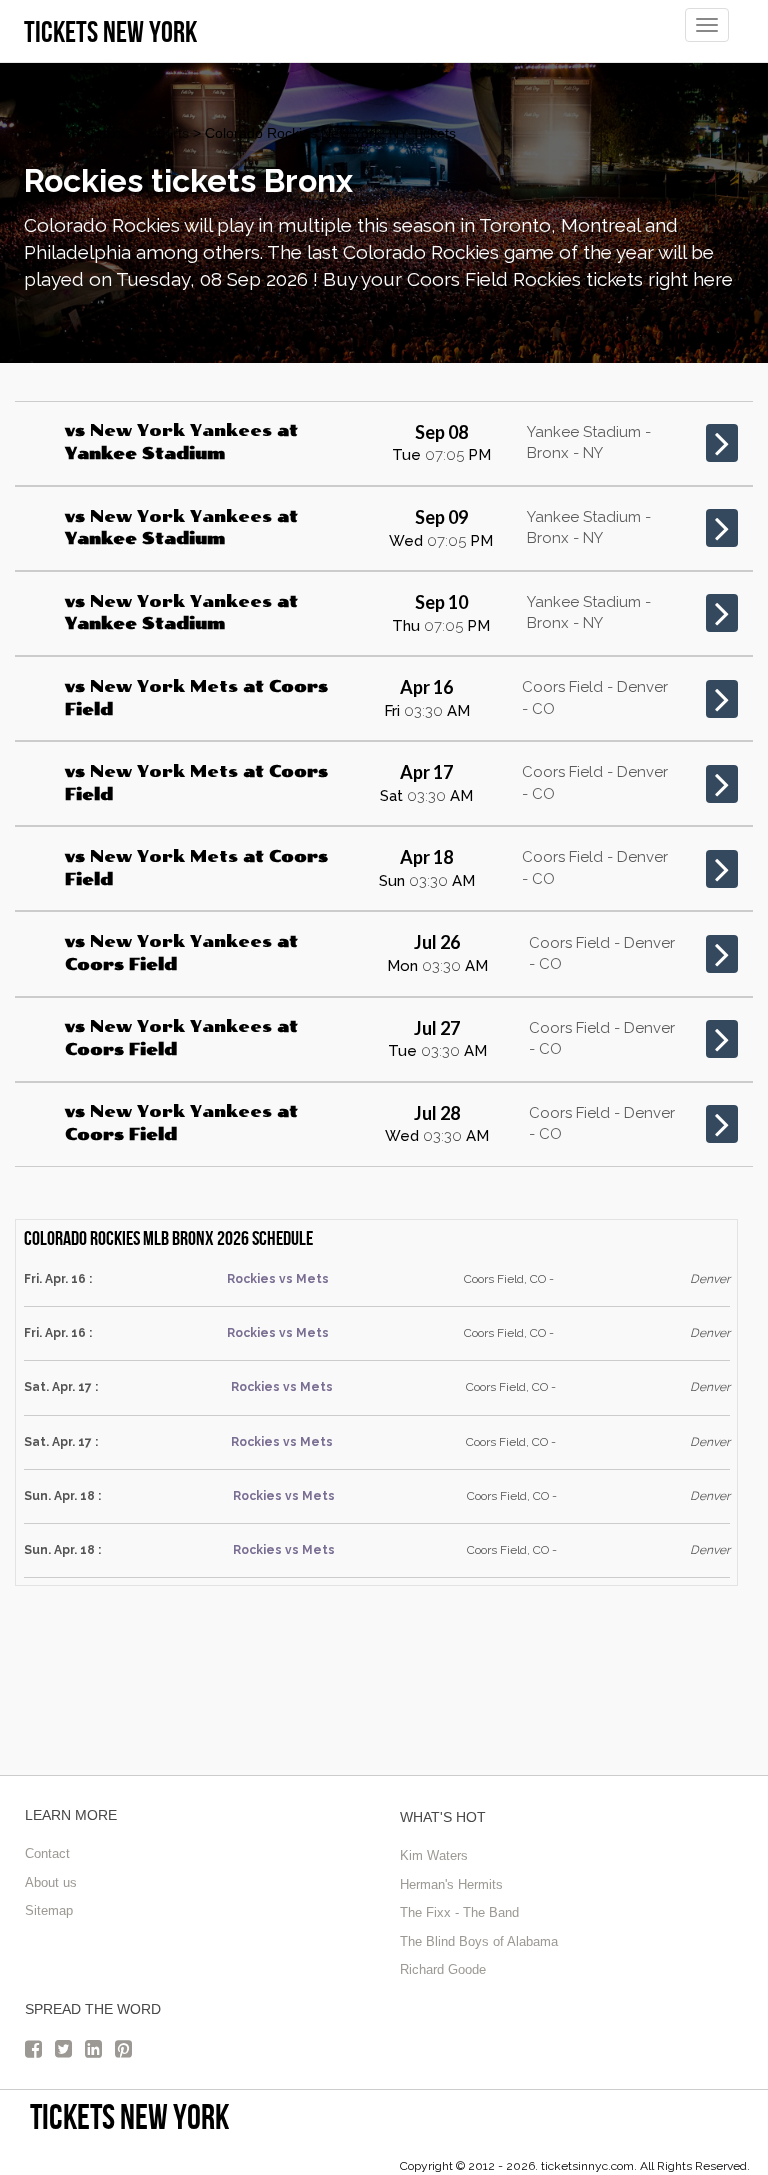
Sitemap (49, 1910)
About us (51, 1882)
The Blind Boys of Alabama (479, 1941)
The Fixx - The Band (459, 1912)
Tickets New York (129, 2116)
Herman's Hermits (451, 1884)
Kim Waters (434, 1855)
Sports (168, 133)
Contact (47, 1853)
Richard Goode (443, 1969)
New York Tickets (78, 133)
